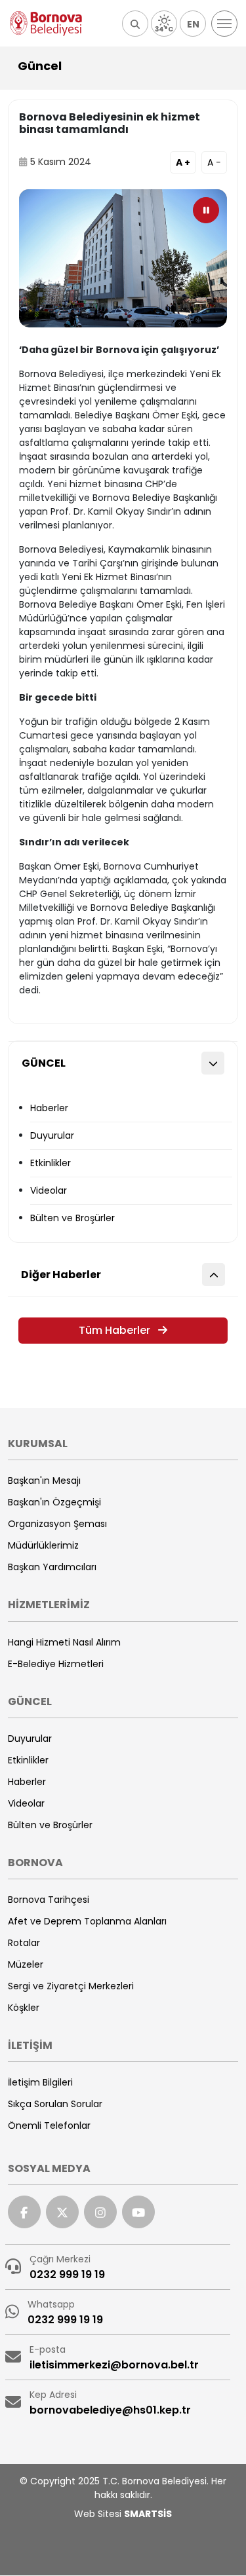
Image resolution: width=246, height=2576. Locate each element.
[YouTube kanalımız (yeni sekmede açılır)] (138, 2212)
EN (193, 24)
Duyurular (52, 1135)
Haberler (49, 1108)
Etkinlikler (51, 1163)
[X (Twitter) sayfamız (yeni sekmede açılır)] (62, 2212)
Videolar (49, 1190)
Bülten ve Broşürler (72, 1218)
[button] (135, 24)
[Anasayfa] (46, 24)
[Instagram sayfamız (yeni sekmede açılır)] (100, 2212)
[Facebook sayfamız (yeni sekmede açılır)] (24, 2212)
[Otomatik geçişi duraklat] (206, 210)
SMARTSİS (148, 2514)
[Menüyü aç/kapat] (224, 24)
